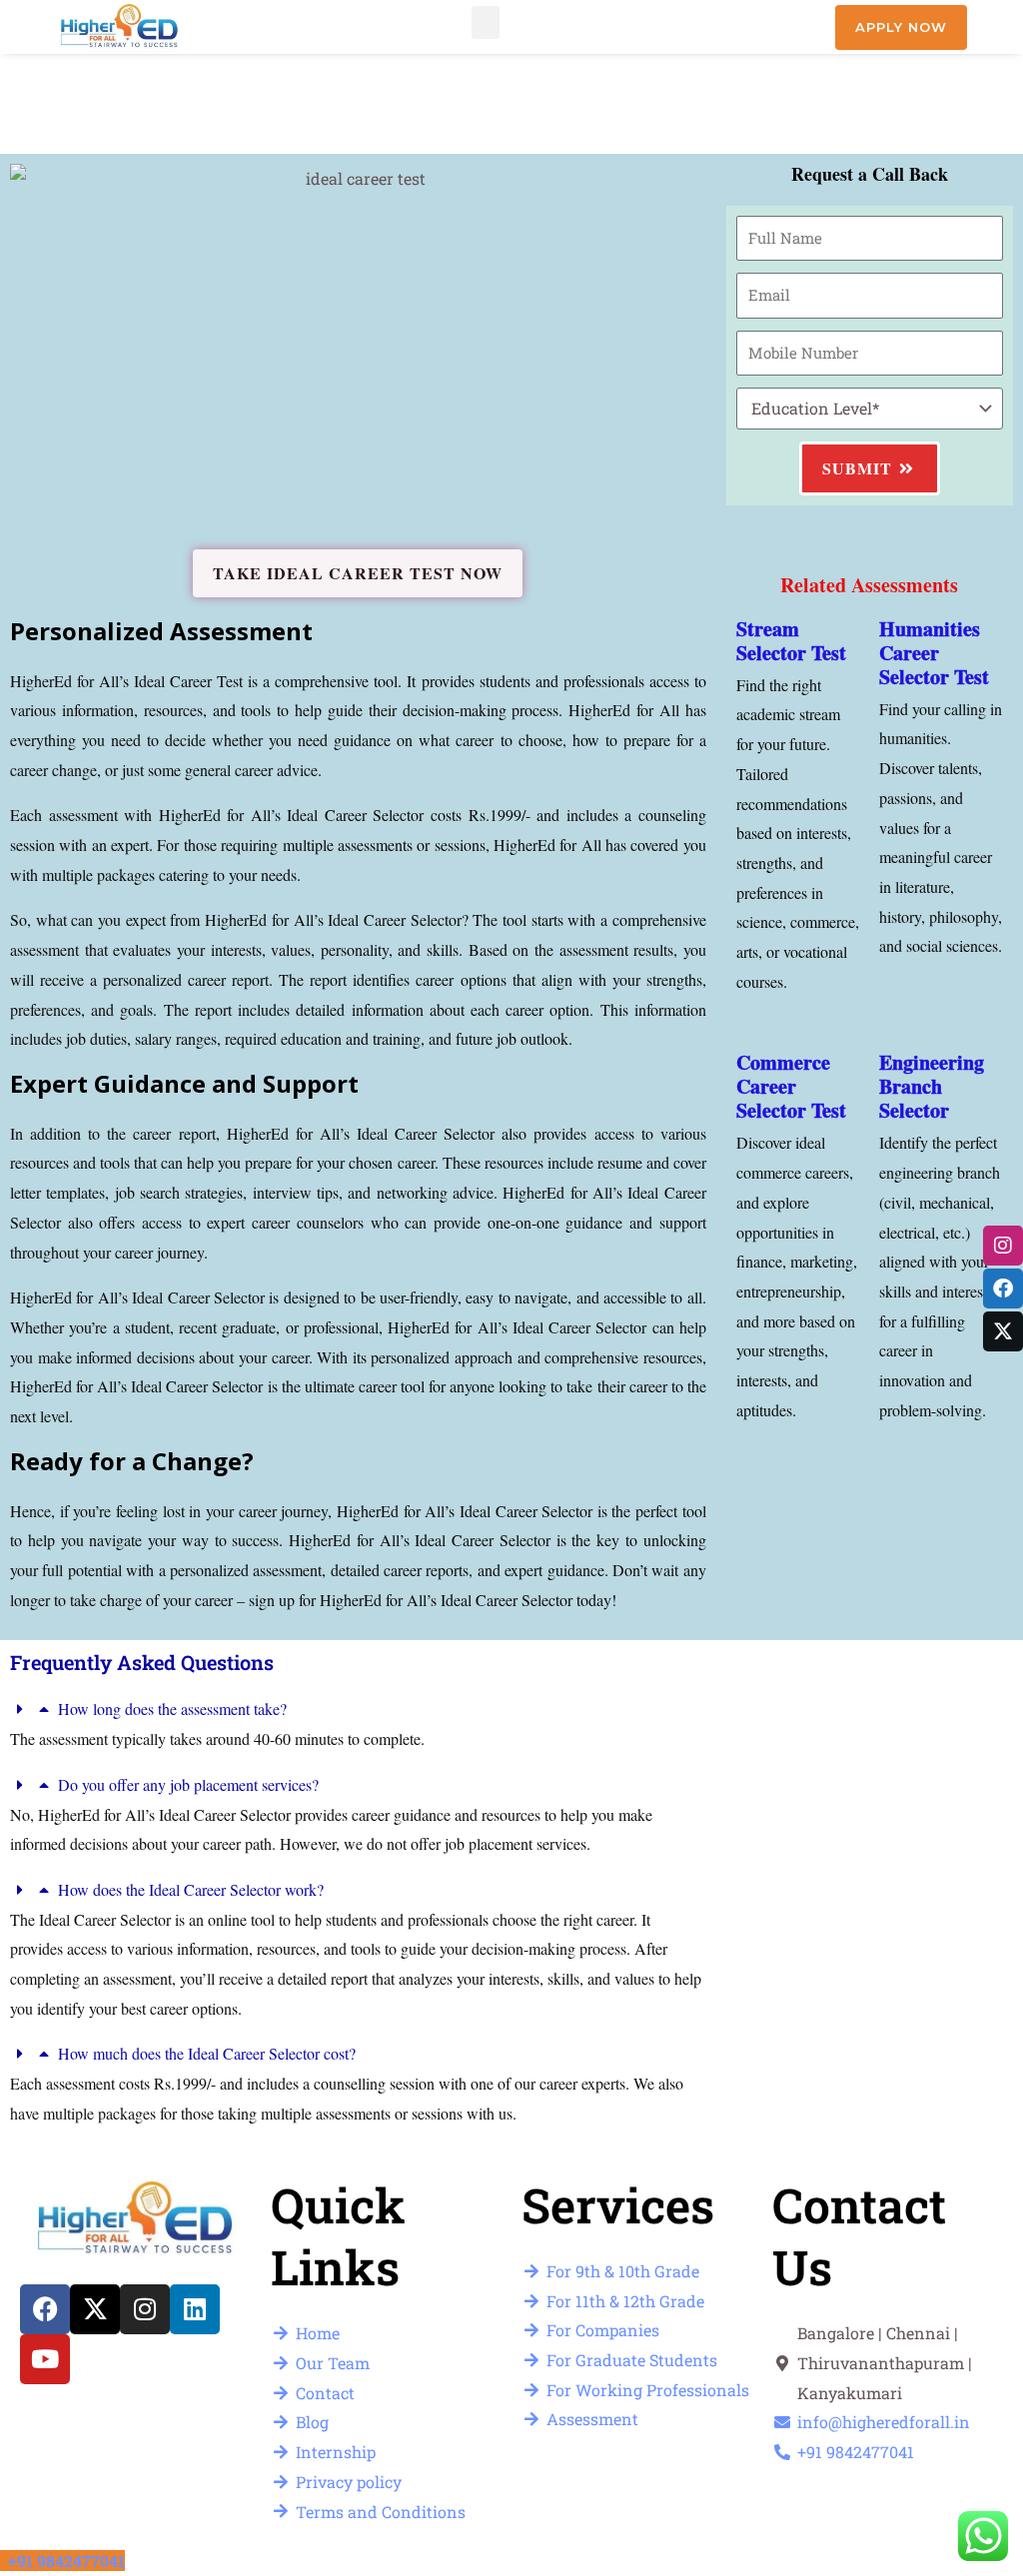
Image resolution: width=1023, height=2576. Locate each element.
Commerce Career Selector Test (791, 1086)
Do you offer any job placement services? (188, 1784)
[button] (486, 22)
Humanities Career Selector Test (934, 653)
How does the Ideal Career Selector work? (191, 1889)
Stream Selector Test (791, 641)
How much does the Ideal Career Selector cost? (207, 2053)
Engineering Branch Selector (932, 1086)
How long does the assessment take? (172, 1709)
